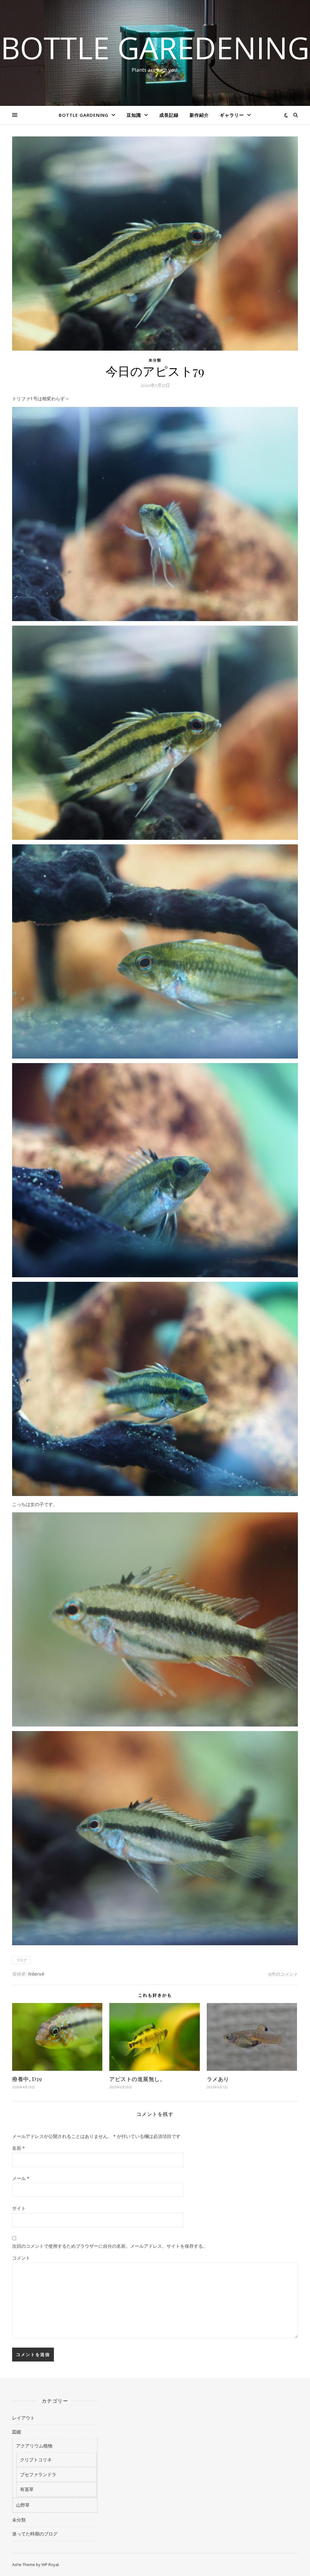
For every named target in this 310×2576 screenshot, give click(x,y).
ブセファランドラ (38, 2474)
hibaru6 (36, 1974)
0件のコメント (283, 1974)
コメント (21, 2258)
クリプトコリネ (36, 2460)
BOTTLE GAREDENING (155, 47)
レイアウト (23, 2418)
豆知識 (134, 115)
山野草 (23, 2505)
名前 (18, 2148)
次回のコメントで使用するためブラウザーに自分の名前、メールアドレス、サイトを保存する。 (110, 2246)
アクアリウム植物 (34, 2446)
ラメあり (218, 2079)
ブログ (21, 1960)
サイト (19, 2208)
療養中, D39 (27, 2079)
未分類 (155, 360)
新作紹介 (199, 115)
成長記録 (169, 115)
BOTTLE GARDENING (84, 115)
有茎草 (27, 2489)
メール (21, 2178)
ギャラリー (232, 115)
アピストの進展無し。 (137, 2079)
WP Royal (50, 2565)
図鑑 (17, 2432)
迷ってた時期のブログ (35, 2534)
